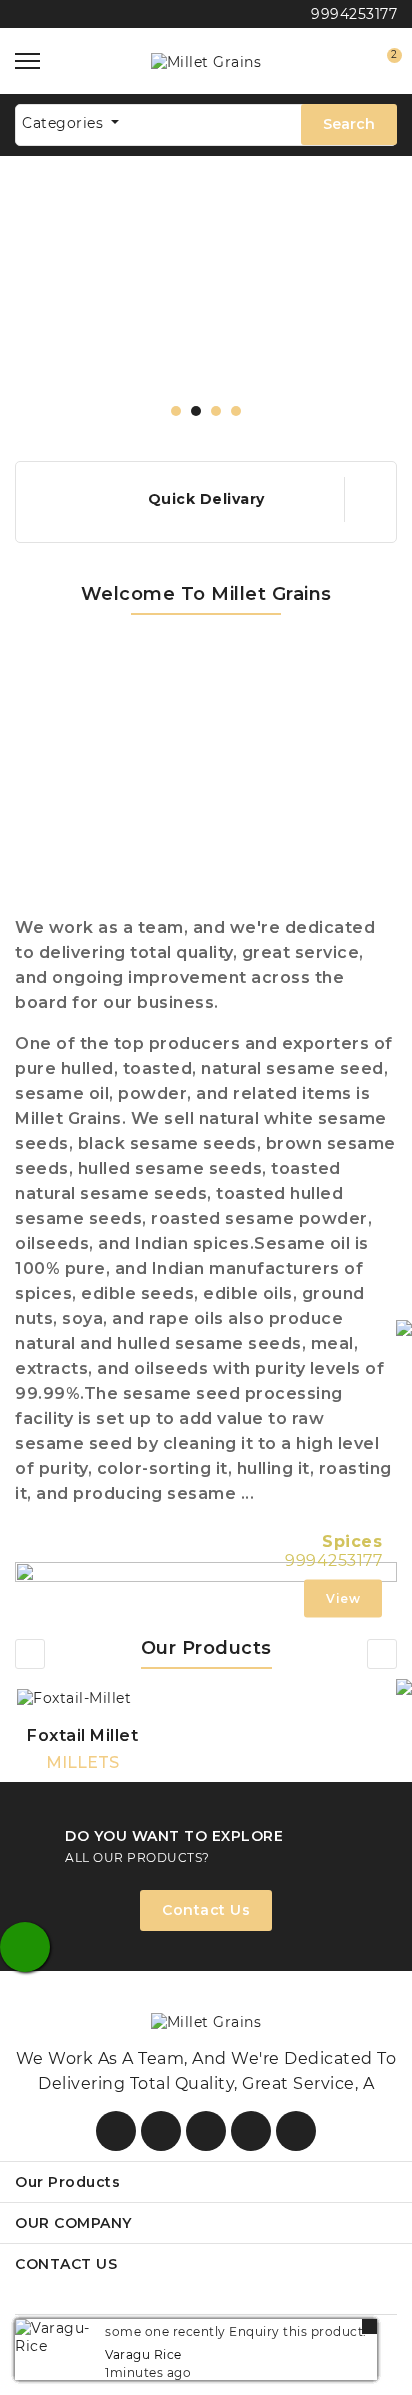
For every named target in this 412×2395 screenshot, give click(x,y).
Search (349, 124)
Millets (82, 1762)
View (343, 1598)
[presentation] (30, 1654)
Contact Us (206, 1910)
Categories (65, 123)
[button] (176, 411)
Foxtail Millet (82, 1735)
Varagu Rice (143, 2354)
